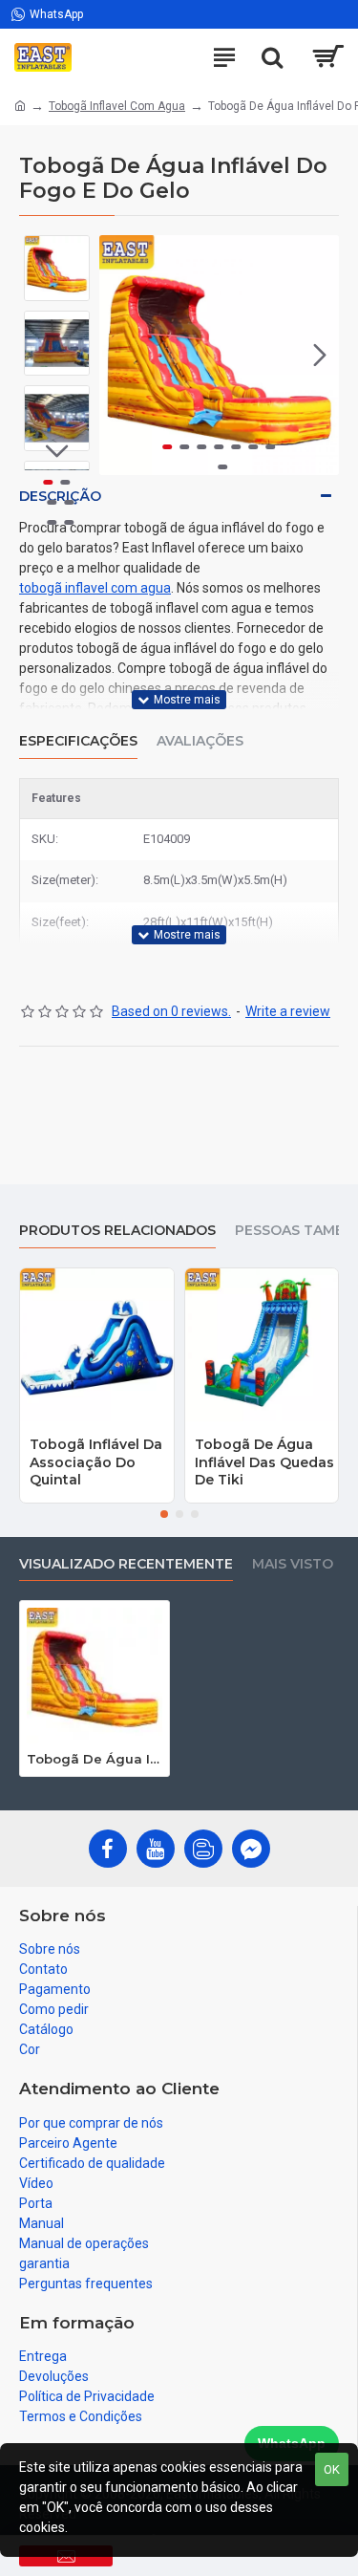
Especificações (78, 741)
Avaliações (200, 741)
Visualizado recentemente (126, 1564)
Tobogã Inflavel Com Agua (117, 106)
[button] (118, 355)
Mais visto (293, 1564)
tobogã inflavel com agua (95, 588)
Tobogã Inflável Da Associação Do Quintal (96, 1461)
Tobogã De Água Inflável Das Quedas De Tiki (264, 1461)
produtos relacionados (117, 1231)
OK (332, 2469)
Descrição (60, 496)
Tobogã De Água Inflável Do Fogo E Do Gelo (95, 1759)
